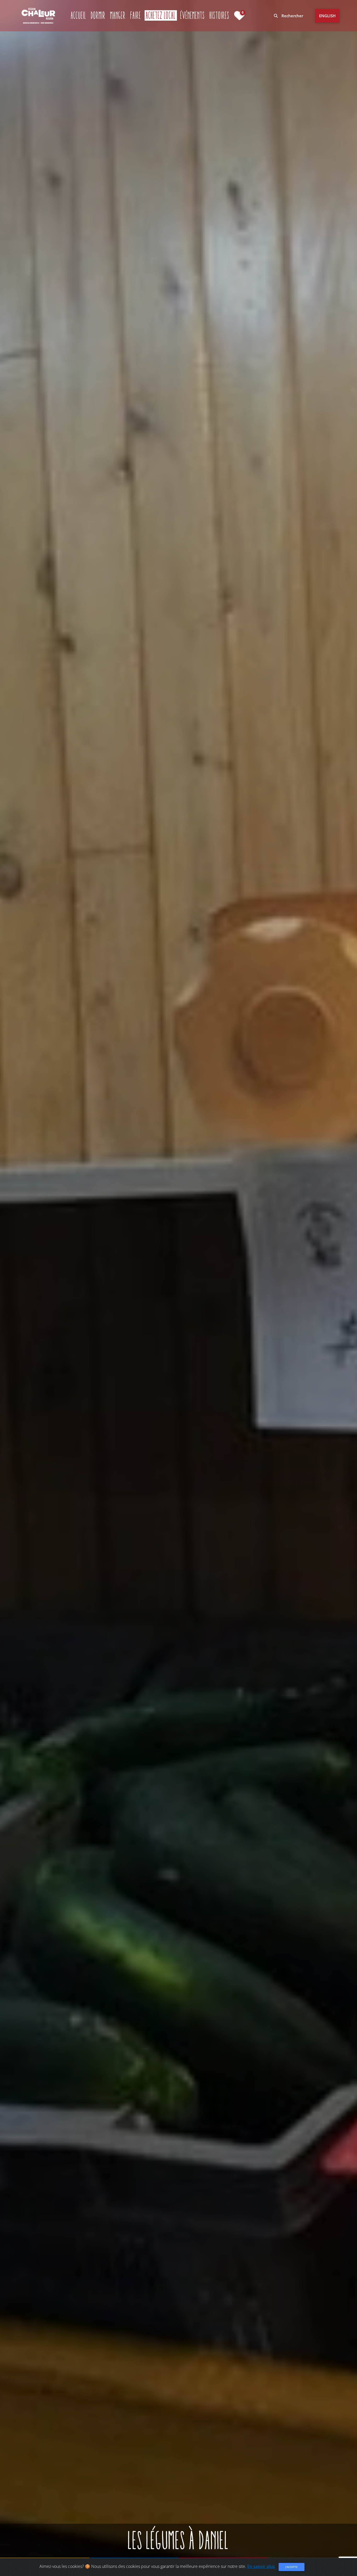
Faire (136, 15)
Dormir (98, 15)
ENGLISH (327, 16)
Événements (193, 15)
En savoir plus (261, 2566)
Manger (118, 15)
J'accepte (292, 2567)
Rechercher (292, 16)
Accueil (79, 15)
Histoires (220, 15)
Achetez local (161, 15)
